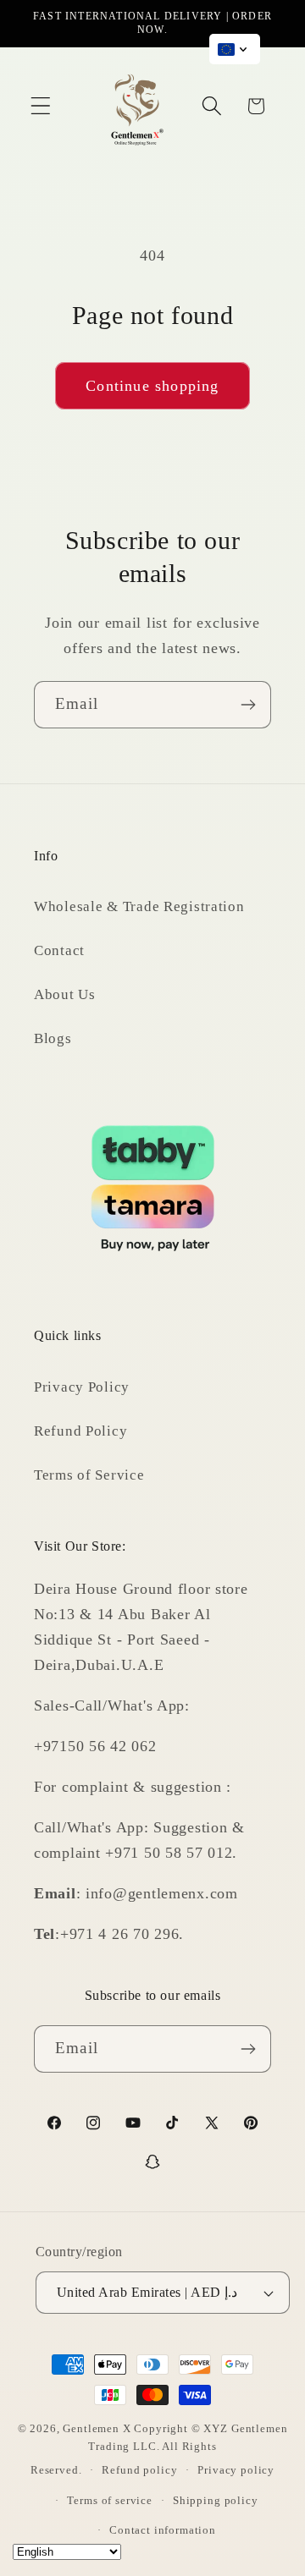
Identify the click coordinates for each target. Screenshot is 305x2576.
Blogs (53, 1038)
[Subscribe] (248, 705)
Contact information (163, 2530)
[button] (41, 106)
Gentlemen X (97, 2428)
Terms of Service (89, 1475)
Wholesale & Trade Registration (139, 906)
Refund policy (139, 2470)
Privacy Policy (82, 1387)
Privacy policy (236, 2470)
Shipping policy (216, 2500)
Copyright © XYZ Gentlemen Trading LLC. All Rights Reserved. (159, 2449)
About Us (65, 994)
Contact (59, 950)
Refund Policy (80, 1431)
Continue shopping (152, 386)
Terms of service (109, 2500)
